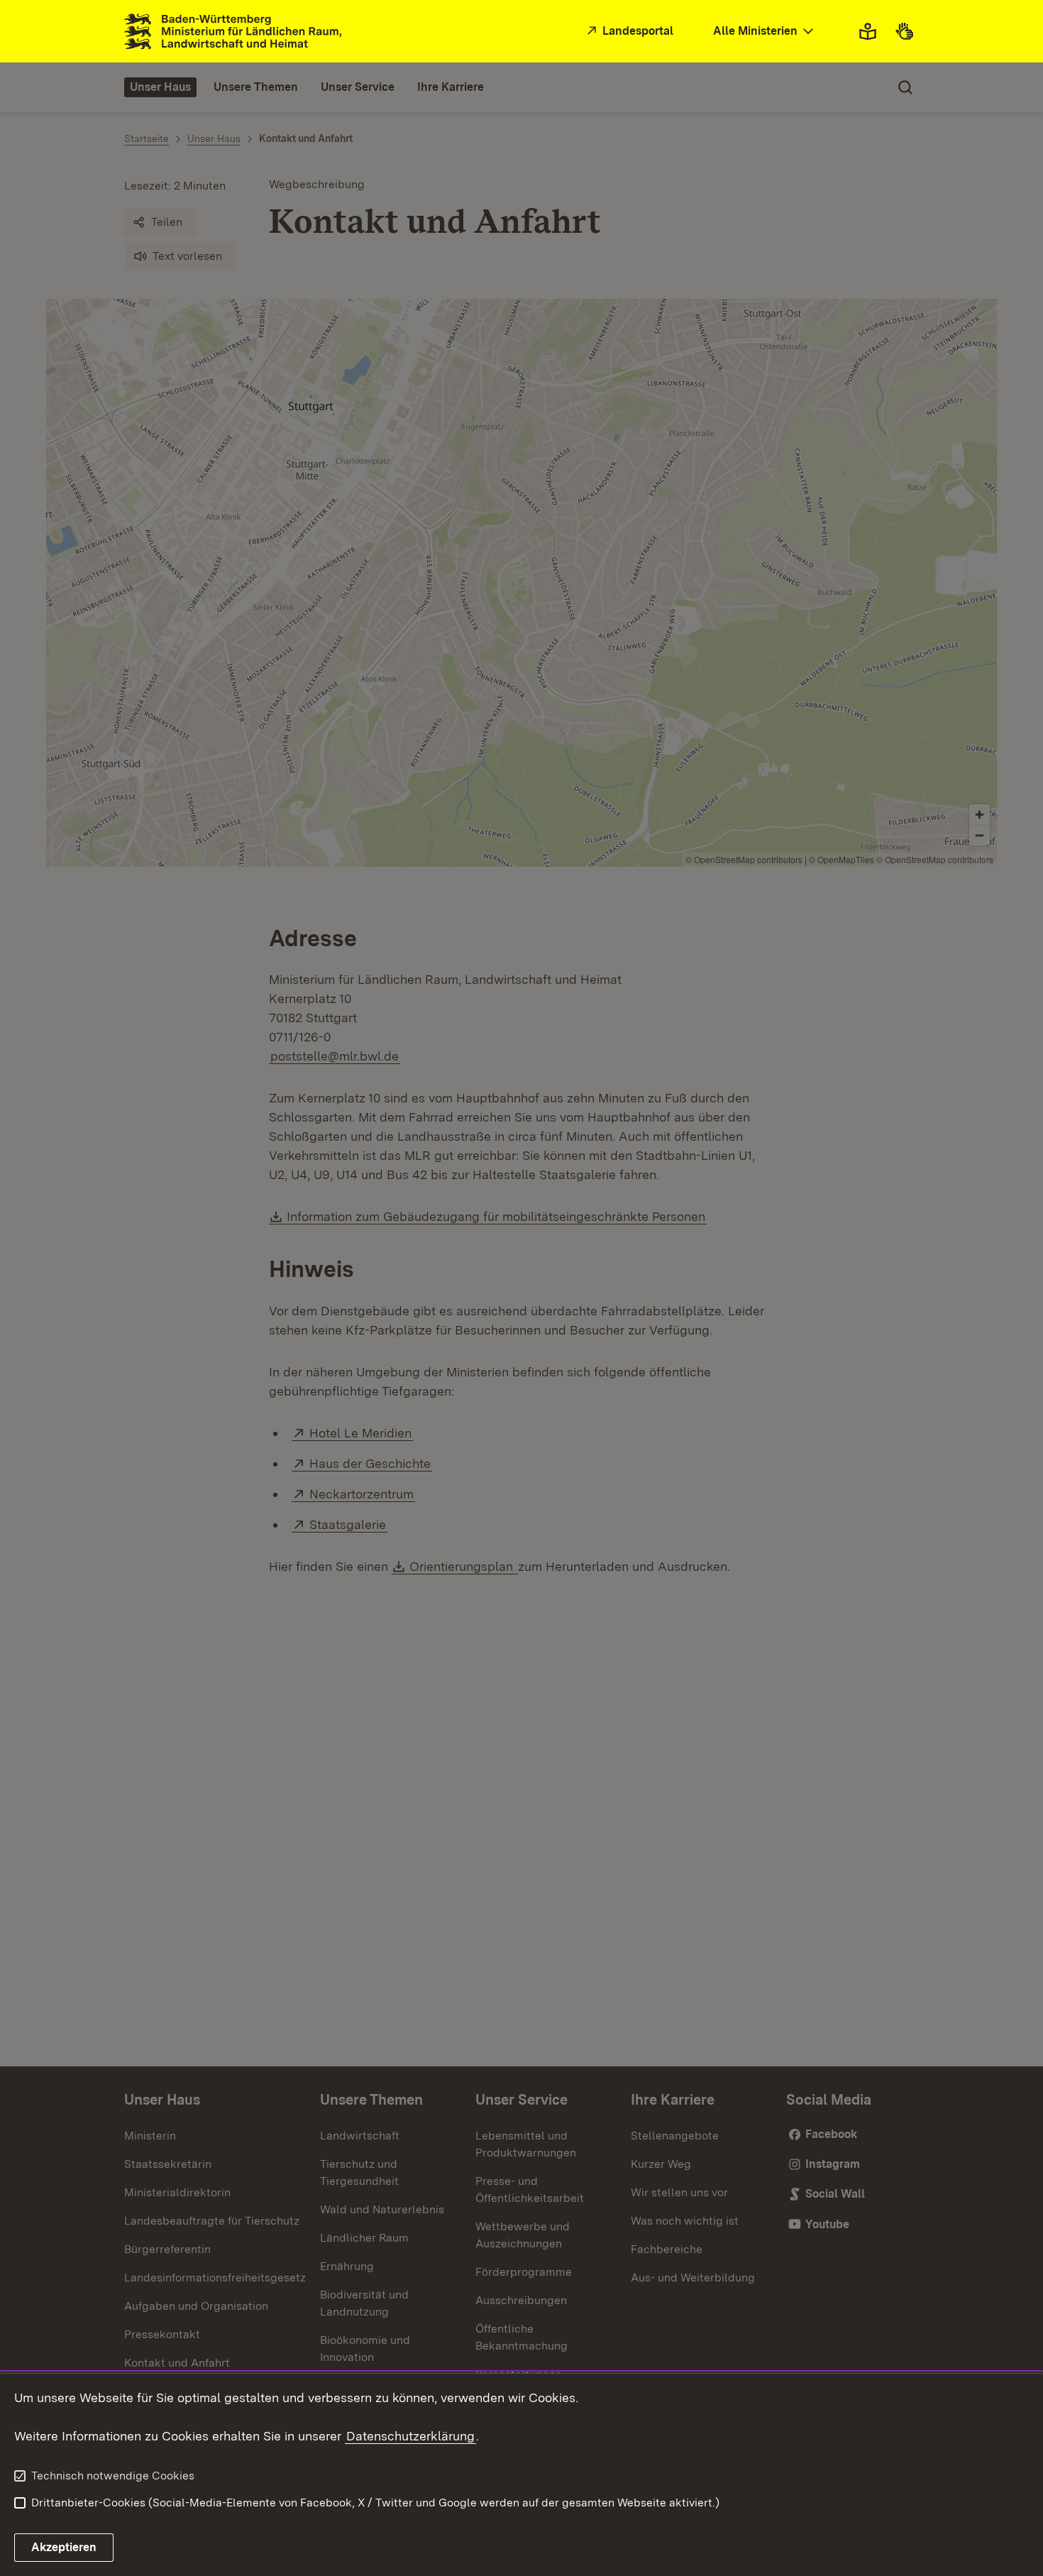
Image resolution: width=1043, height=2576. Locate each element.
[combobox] (765, 32)
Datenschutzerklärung (410, 2436)
